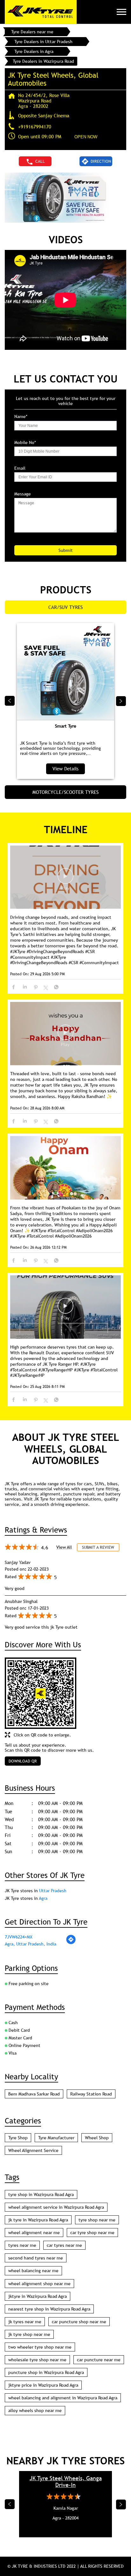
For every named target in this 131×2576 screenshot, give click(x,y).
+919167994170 (35, 127)
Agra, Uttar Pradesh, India (31, 1944)
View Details (65, 768)
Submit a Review (98, 1547)
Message (23, 494)
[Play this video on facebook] (65, 879)
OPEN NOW (86, 137)
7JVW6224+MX (19, 1937)
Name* (21, 417)
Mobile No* (25, 443)
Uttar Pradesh (53, 1891)
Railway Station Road (91, 2094)
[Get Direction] (71, 1943)
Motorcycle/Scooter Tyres (65, 792)
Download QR (23, 1761)
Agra (43, 1898)
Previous (10, 701)
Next (121, 701)
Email (20, 468)
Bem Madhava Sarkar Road (34, 2094)
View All (64, 1547)
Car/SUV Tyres (65, 607)
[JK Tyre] (41, 12)
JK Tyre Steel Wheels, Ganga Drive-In (66, 2481)
